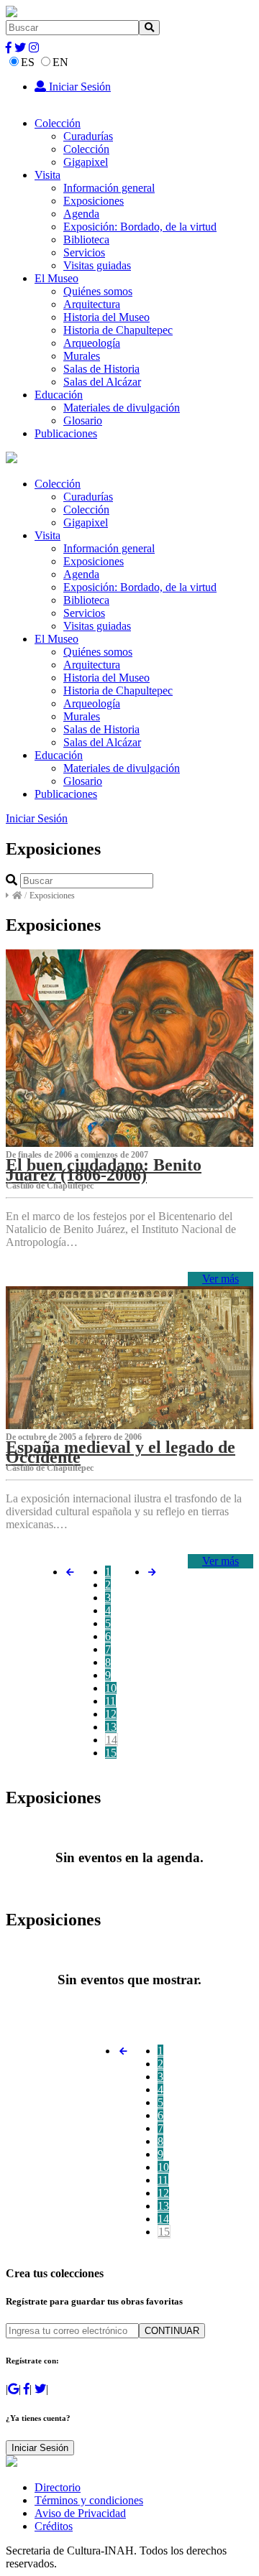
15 (111, 1753)
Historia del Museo (106, 317)
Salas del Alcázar (102, 382)
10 (111, 1688)
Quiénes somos (98, 291)
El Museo (56, 278)
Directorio (58, 2487)
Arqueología (92, 343)
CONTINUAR (172, 2331)
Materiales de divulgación (122, 408)
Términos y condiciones (89, 2500)
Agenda (81, 214)
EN (60, 62)
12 (111, 1714)
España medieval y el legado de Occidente (121, 1452)
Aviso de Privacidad (80, 2513)
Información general (109, 188)
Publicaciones (66, 433)
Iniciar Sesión (78, 87)
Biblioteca (86, 240)
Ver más (221, 1279)
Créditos (54, 2526)
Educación (59, 395)
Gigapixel (86, 162)
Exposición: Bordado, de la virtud (140, 227)
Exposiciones (94, 201)
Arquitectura (92, 304)
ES (28, 62)
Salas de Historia (101, 369)
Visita (47, 175)
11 (110, 1701)
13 (111, 1727)
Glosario (83, 420)
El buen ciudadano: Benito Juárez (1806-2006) (104, 1170)
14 (112, 1740)
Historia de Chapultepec (118, 330)
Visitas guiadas (97, 265)
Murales (82, 356)
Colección (58, 123)
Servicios (84, 252)
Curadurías (88, 136)
